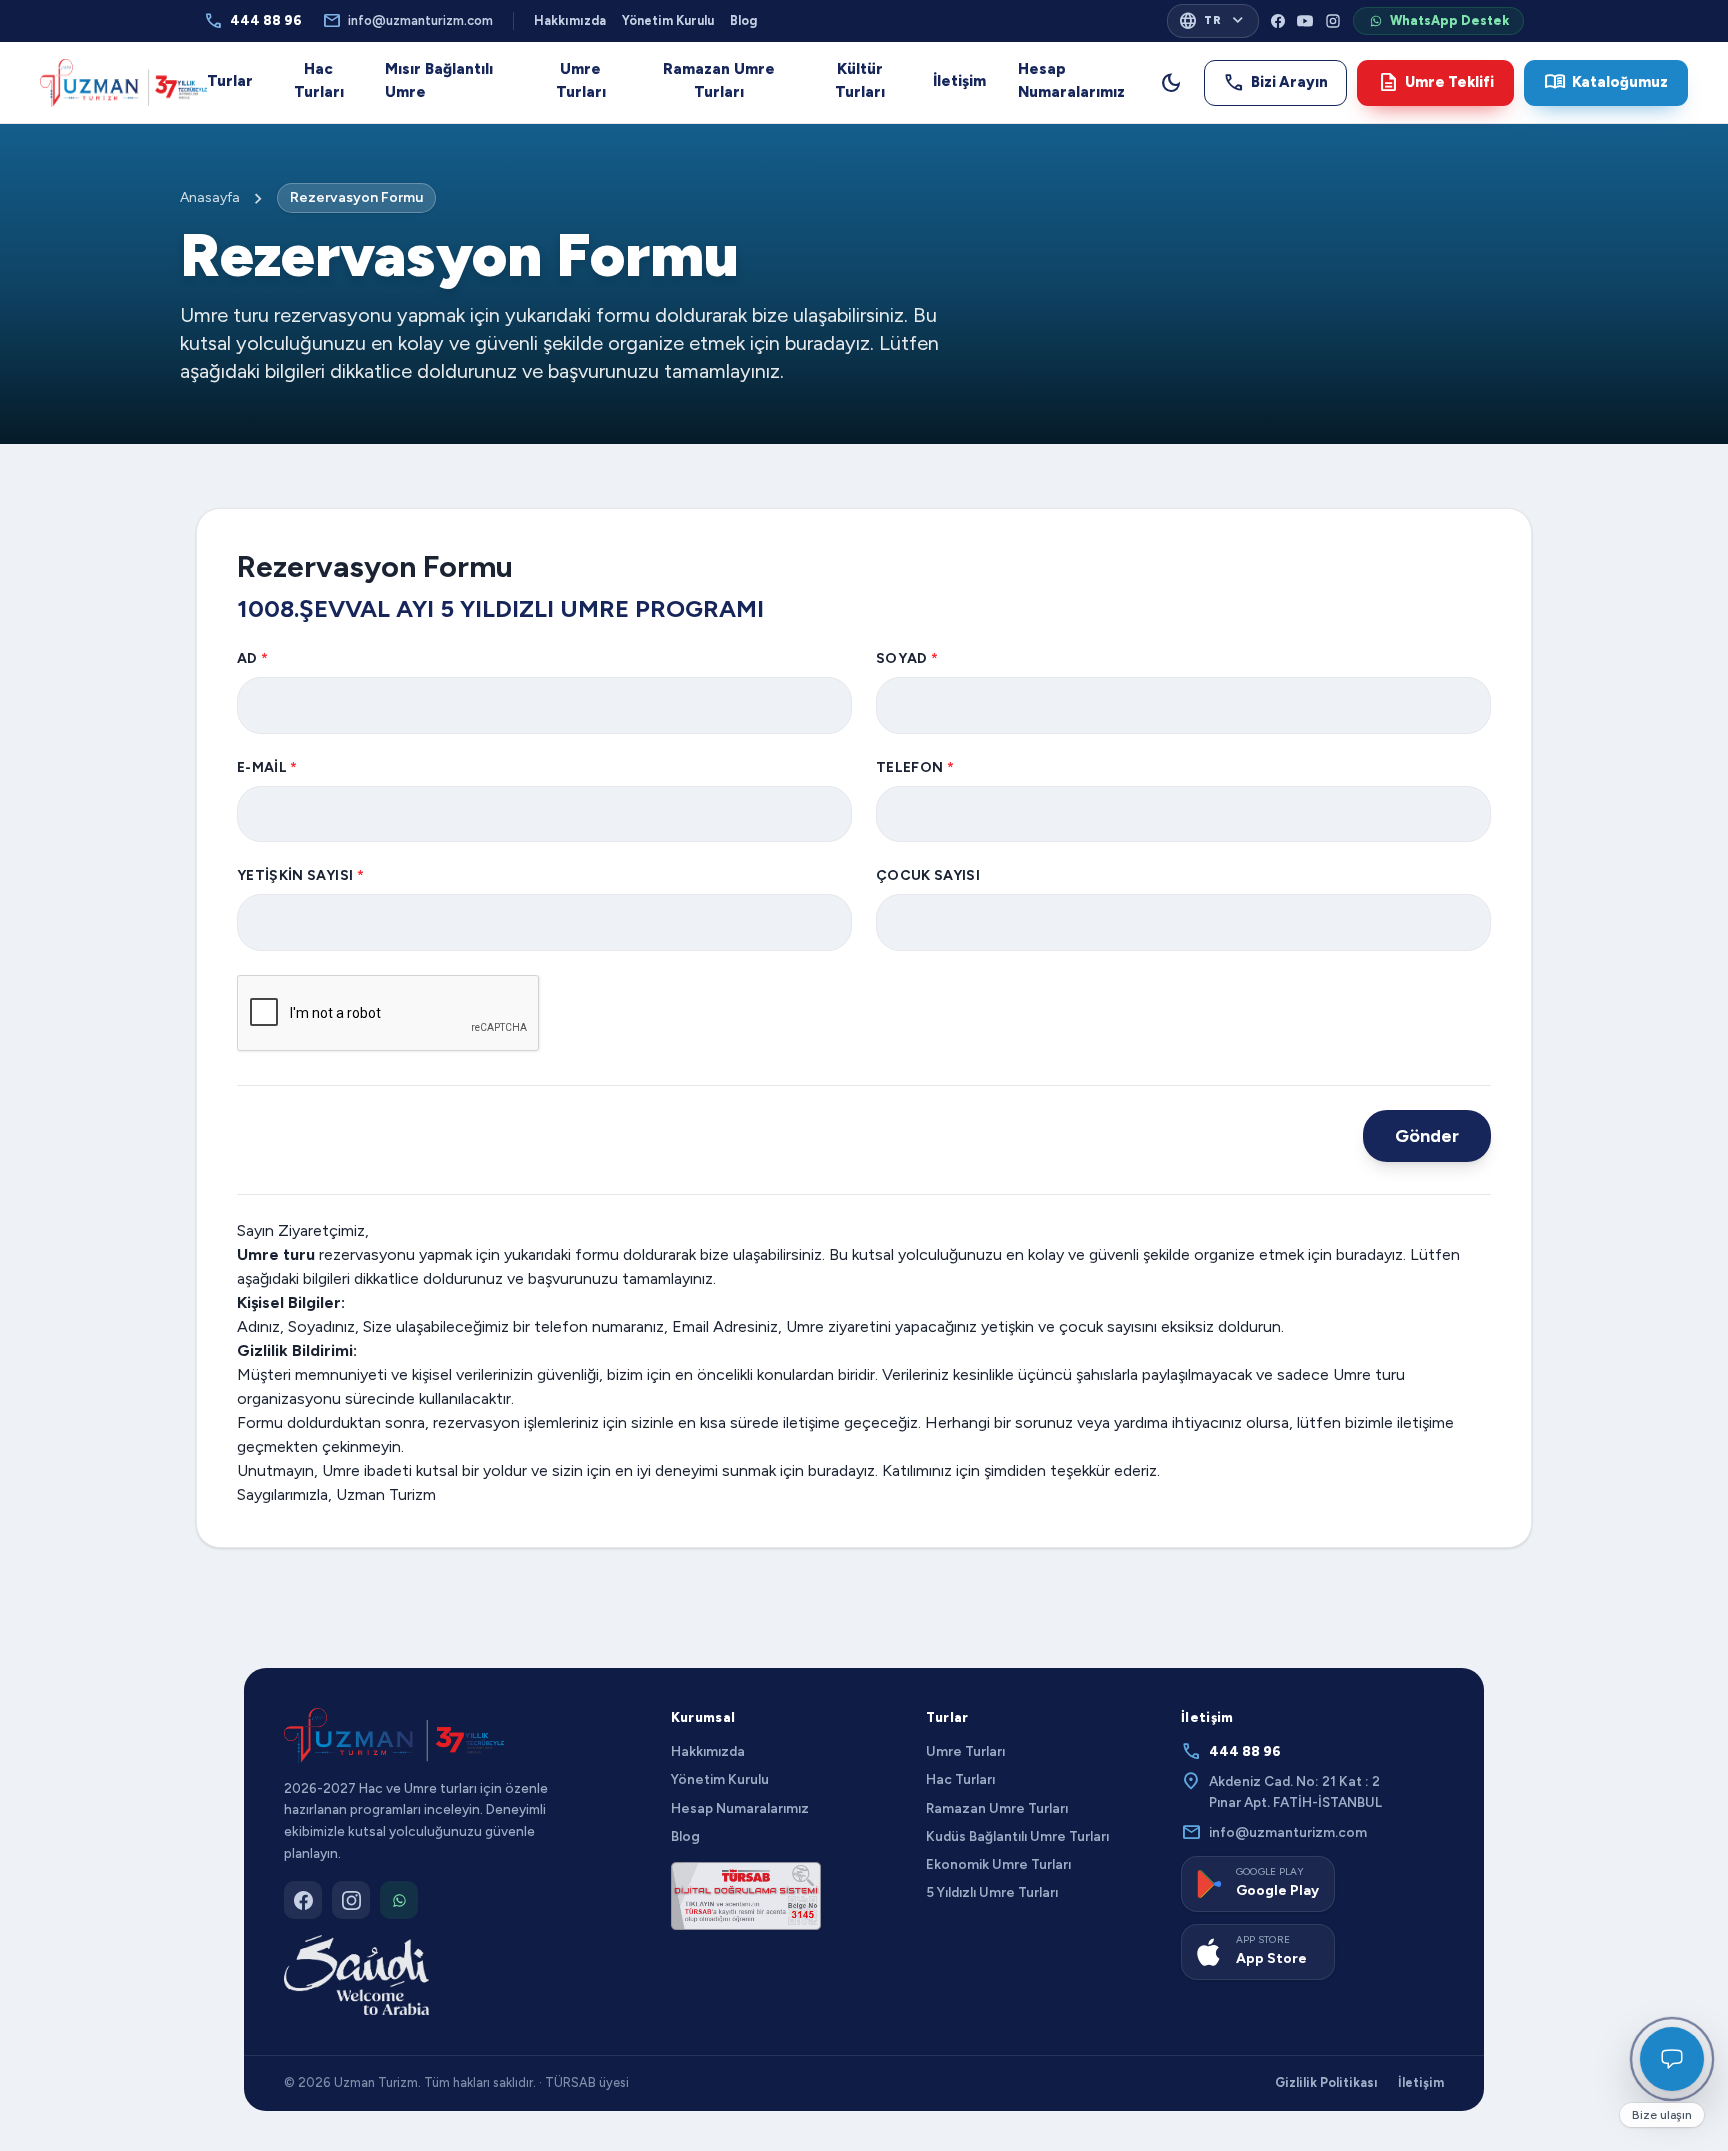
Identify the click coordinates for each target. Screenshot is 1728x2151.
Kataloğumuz (1606, 82)
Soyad (907, 658)
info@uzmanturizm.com (407, 21)
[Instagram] (1333, 21)
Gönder (1427, 1136)
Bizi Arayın (1275, 82)
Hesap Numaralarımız (1071, 80)
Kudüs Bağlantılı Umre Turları (1017, 1836)
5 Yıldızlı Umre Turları (992, 1892)
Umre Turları (581, 80)
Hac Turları (319, 80)
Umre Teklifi (1435, 82)
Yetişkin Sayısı (300, 875)
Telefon (915, 767)
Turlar (230, 81)
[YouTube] (1305, 21)
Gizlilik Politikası (1326, 2082)
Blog (743, 20)
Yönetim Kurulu (668, 20)
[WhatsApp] (399, 1900)
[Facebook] (1278, 21)
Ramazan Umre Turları (719, 80)
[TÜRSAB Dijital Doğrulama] (746, 1896)
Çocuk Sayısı (928, 875)
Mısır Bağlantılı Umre (439, 80)
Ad (252, 658)
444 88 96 (253, 21)
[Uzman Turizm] (394, 1736)
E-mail (267, 767)
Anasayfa (210, 197)
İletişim (959, 81)
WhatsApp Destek (1449, 20)
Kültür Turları (860, 80)
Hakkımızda (570, 20)
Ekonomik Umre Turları (998, 1864)
